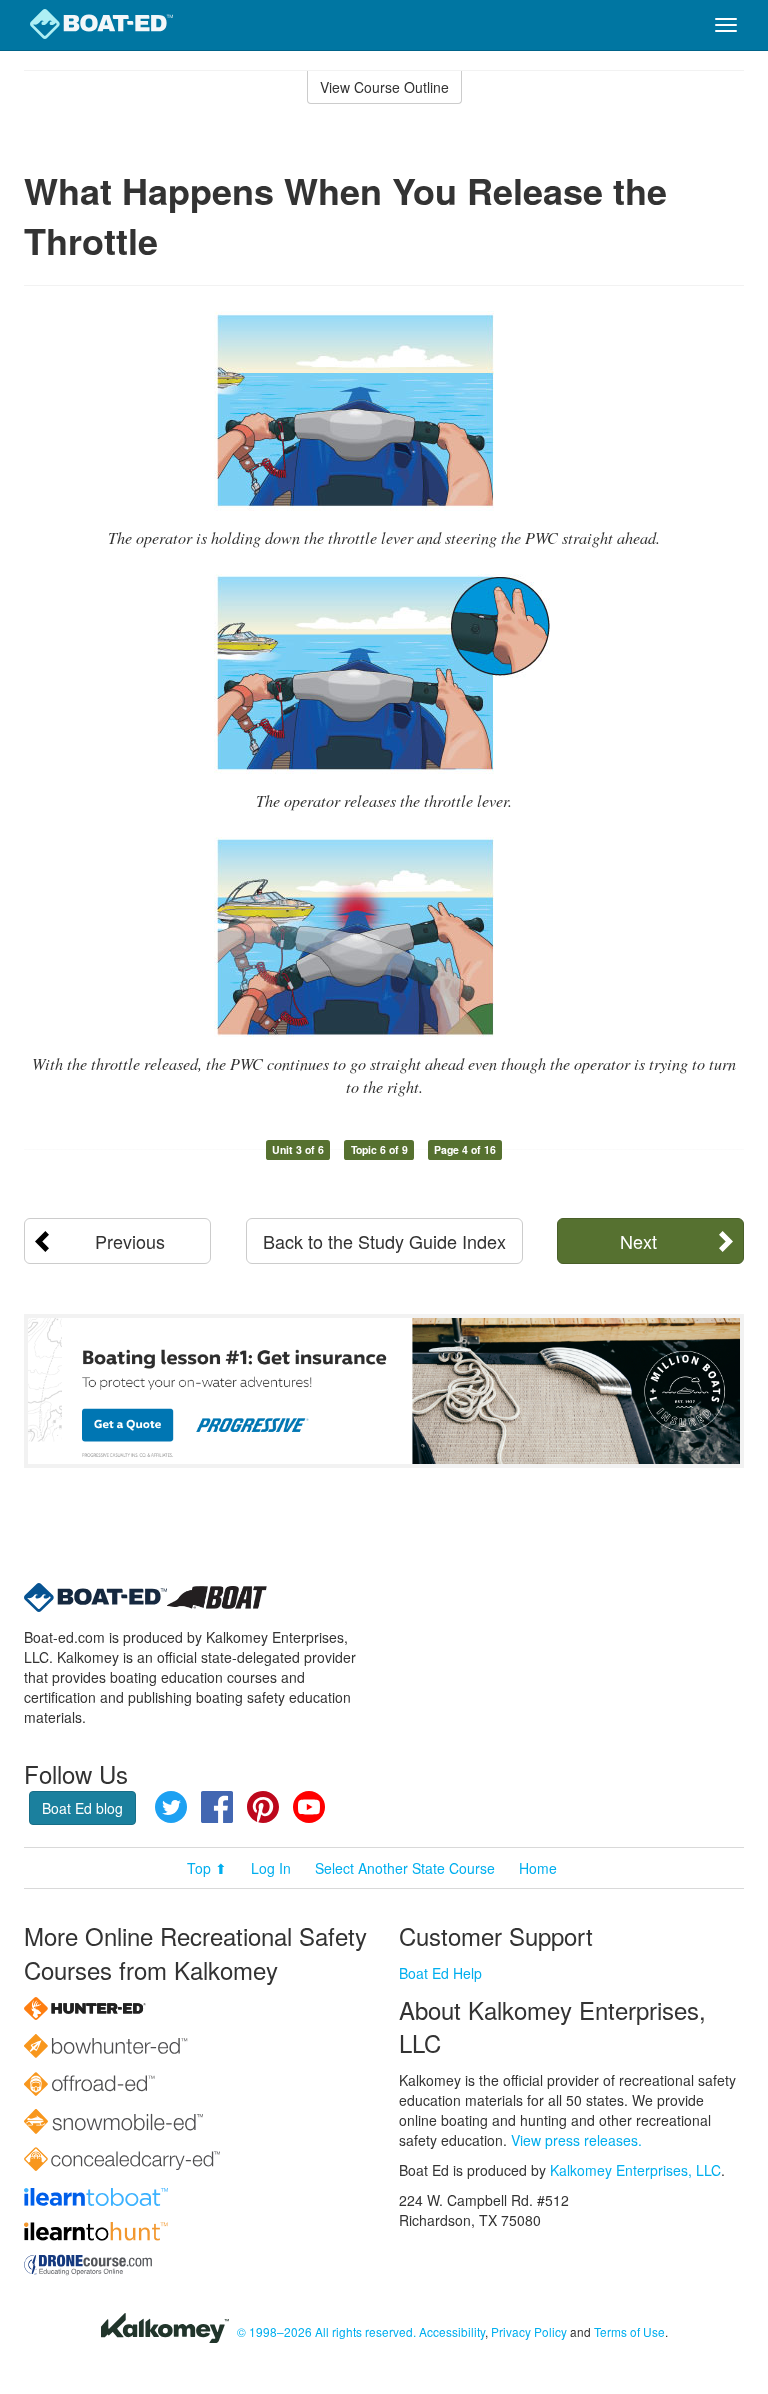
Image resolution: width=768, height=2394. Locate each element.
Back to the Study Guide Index (384, 1241)
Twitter (171, 1807)
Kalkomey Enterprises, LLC (635, 2170)
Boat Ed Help (440, 1973)
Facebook (217, 1807)
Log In (271, 1868)
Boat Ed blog (82, 1808)
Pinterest (263, 1807)
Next (638, 1241)
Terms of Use (629, 2331)
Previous (130, 1241)
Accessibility (452, 2331)
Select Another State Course (405, 1868)
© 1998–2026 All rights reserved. (326, 2331)
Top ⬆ (207, 1868)
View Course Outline (384, 87)
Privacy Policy (529, 2331)
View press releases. (576, 2140)
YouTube (309, 1807)
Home (538, 1868)
